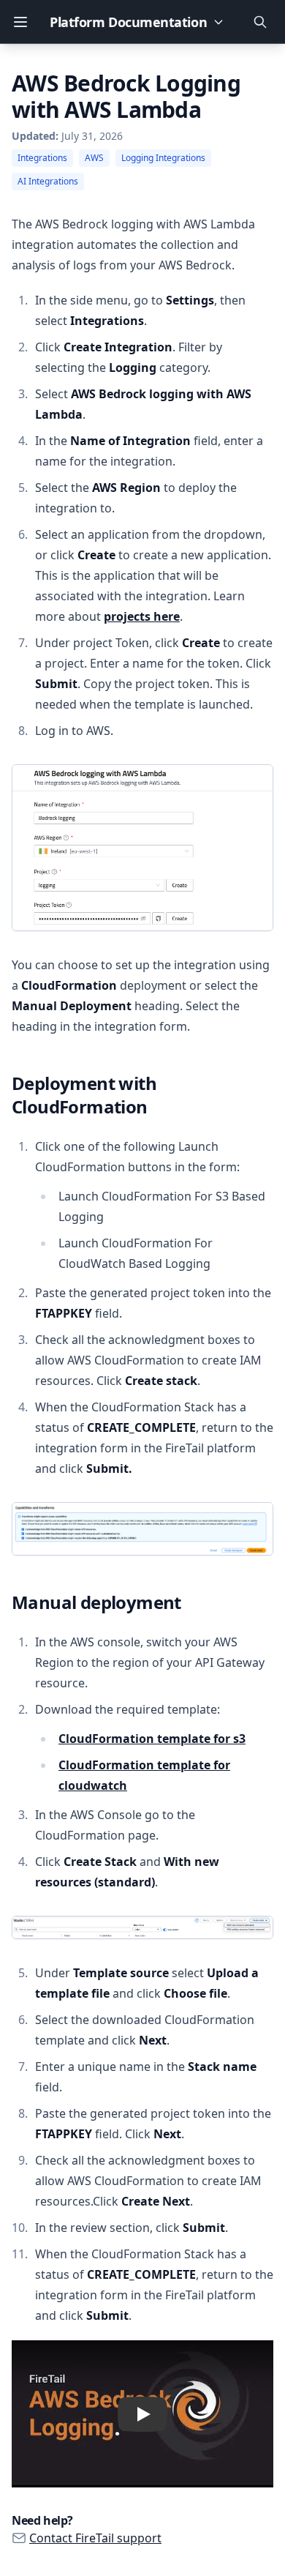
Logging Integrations (163, 158)
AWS (94, 158)
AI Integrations (48, 181)
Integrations (42, 158)
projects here (142, 616)
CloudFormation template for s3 (152, 1739)
